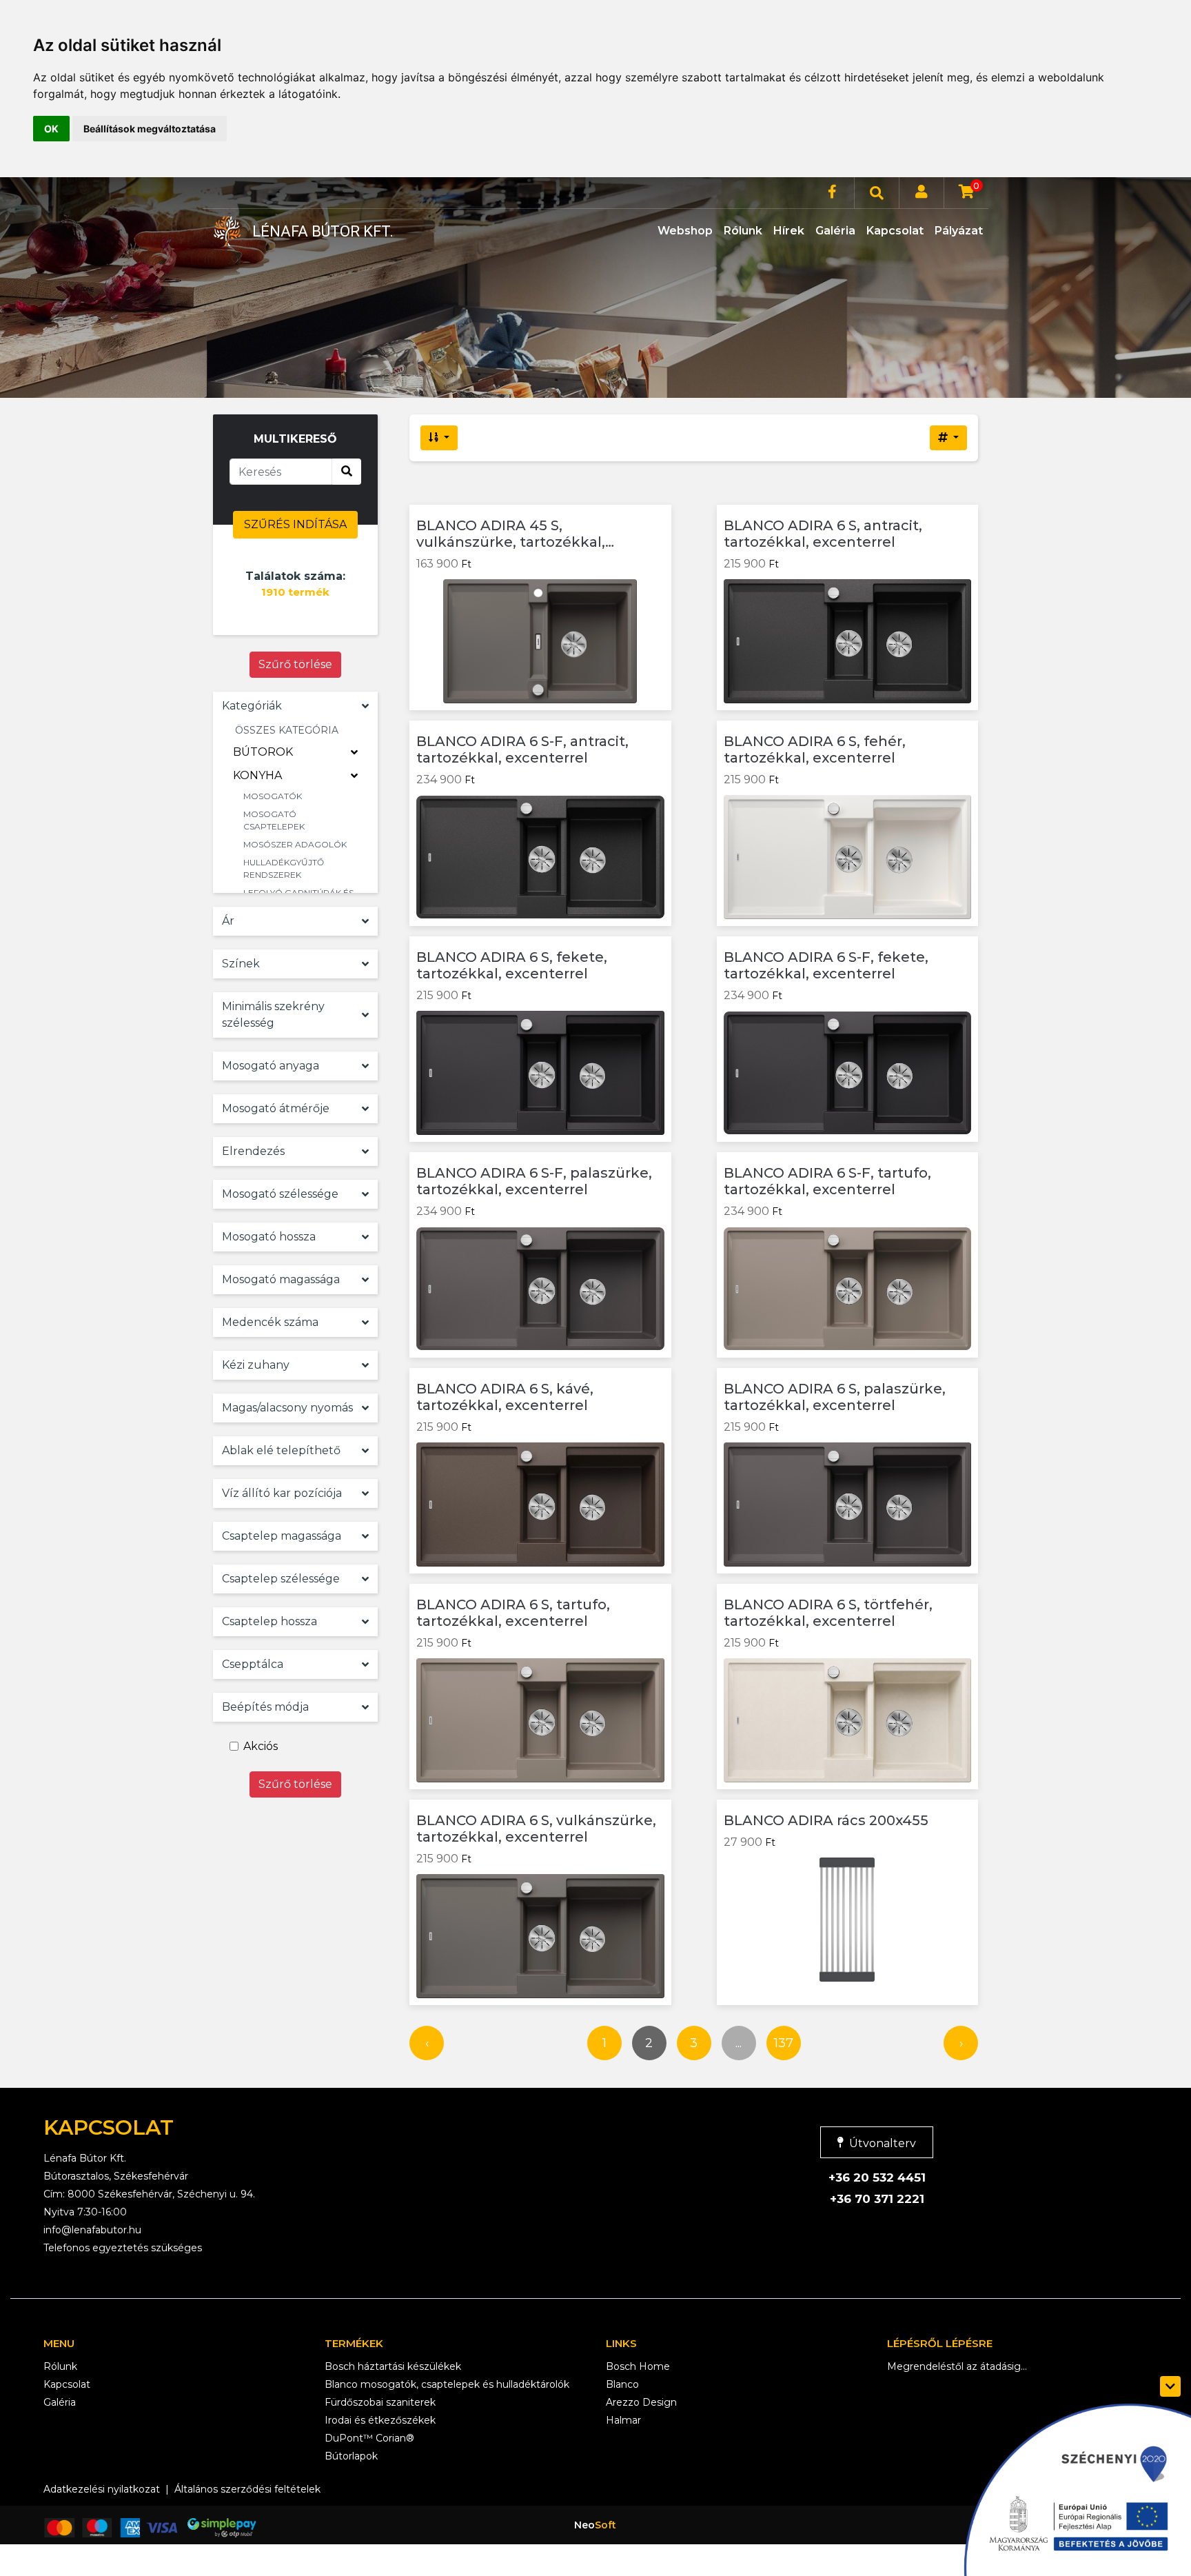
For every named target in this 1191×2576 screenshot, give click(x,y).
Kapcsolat (895, 231)
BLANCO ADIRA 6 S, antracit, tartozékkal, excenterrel (823, 534)
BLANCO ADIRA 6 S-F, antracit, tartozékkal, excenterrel (522, 749)
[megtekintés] (648, 532)
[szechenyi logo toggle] (1170, 2386)
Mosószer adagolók (295, 844)
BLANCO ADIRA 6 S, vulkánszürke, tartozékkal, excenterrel (536, 1829)
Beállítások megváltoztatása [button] (150, 129)
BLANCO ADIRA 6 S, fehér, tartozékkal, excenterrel (815, 749)
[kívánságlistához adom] (648, 566)
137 (784, 2043)
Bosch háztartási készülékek (393, 2366)
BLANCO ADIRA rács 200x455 (826, 1820)
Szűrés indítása (295, 524)
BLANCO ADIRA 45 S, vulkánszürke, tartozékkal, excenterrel (511, 534)
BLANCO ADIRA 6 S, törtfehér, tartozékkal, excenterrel (828, 1613)
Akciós (261, 1746)
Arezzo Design (641, 2402)
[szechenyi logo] (1070, 2486)
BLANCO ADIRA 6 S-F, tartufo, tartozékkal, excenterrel (827, 1181)
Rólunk (743, 231)
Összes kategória (287, 730)
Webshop (685, 231)
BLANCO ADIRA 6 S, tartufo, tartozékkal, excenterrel (513, 1613)
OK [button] (51, 129)
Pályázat (959, 231)
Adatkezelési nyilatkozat (102, 2489)
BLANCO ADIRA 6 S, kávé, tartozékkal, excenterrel (505, 1397)
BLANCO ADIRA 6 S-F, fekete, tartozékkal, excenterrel (826, 965)
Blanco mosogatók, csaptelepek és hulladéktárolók (447, 2384)
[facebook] (832, 193)
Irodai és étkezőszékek (380, 2420)
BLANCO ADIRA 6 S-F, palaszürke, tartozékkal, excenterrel (534, 1181)
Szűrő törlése (295, 664)
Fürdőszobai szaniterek (380, 2402)
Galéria (835, 231)
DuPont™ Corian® (369, 2438)
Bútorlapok (351, 2456)
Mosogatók (273, 796)
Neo (595, 2525)
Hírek (789, 231)
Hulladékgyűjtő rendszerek (284, 868)
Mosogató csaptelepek (274, 820)
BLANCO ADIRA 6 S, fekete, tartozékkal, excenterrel (512, 965)
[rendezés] (439, 438)
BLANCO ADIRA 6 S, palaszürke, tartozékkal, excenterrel (835, 1397)
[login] (922, 193)
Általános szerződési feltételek (247, 2489)
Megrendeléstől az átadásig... (957, 2366)
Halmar (623, 2420)
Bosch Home (638, 2366)
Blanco (622, 2384)
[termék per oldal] (948, 438)
